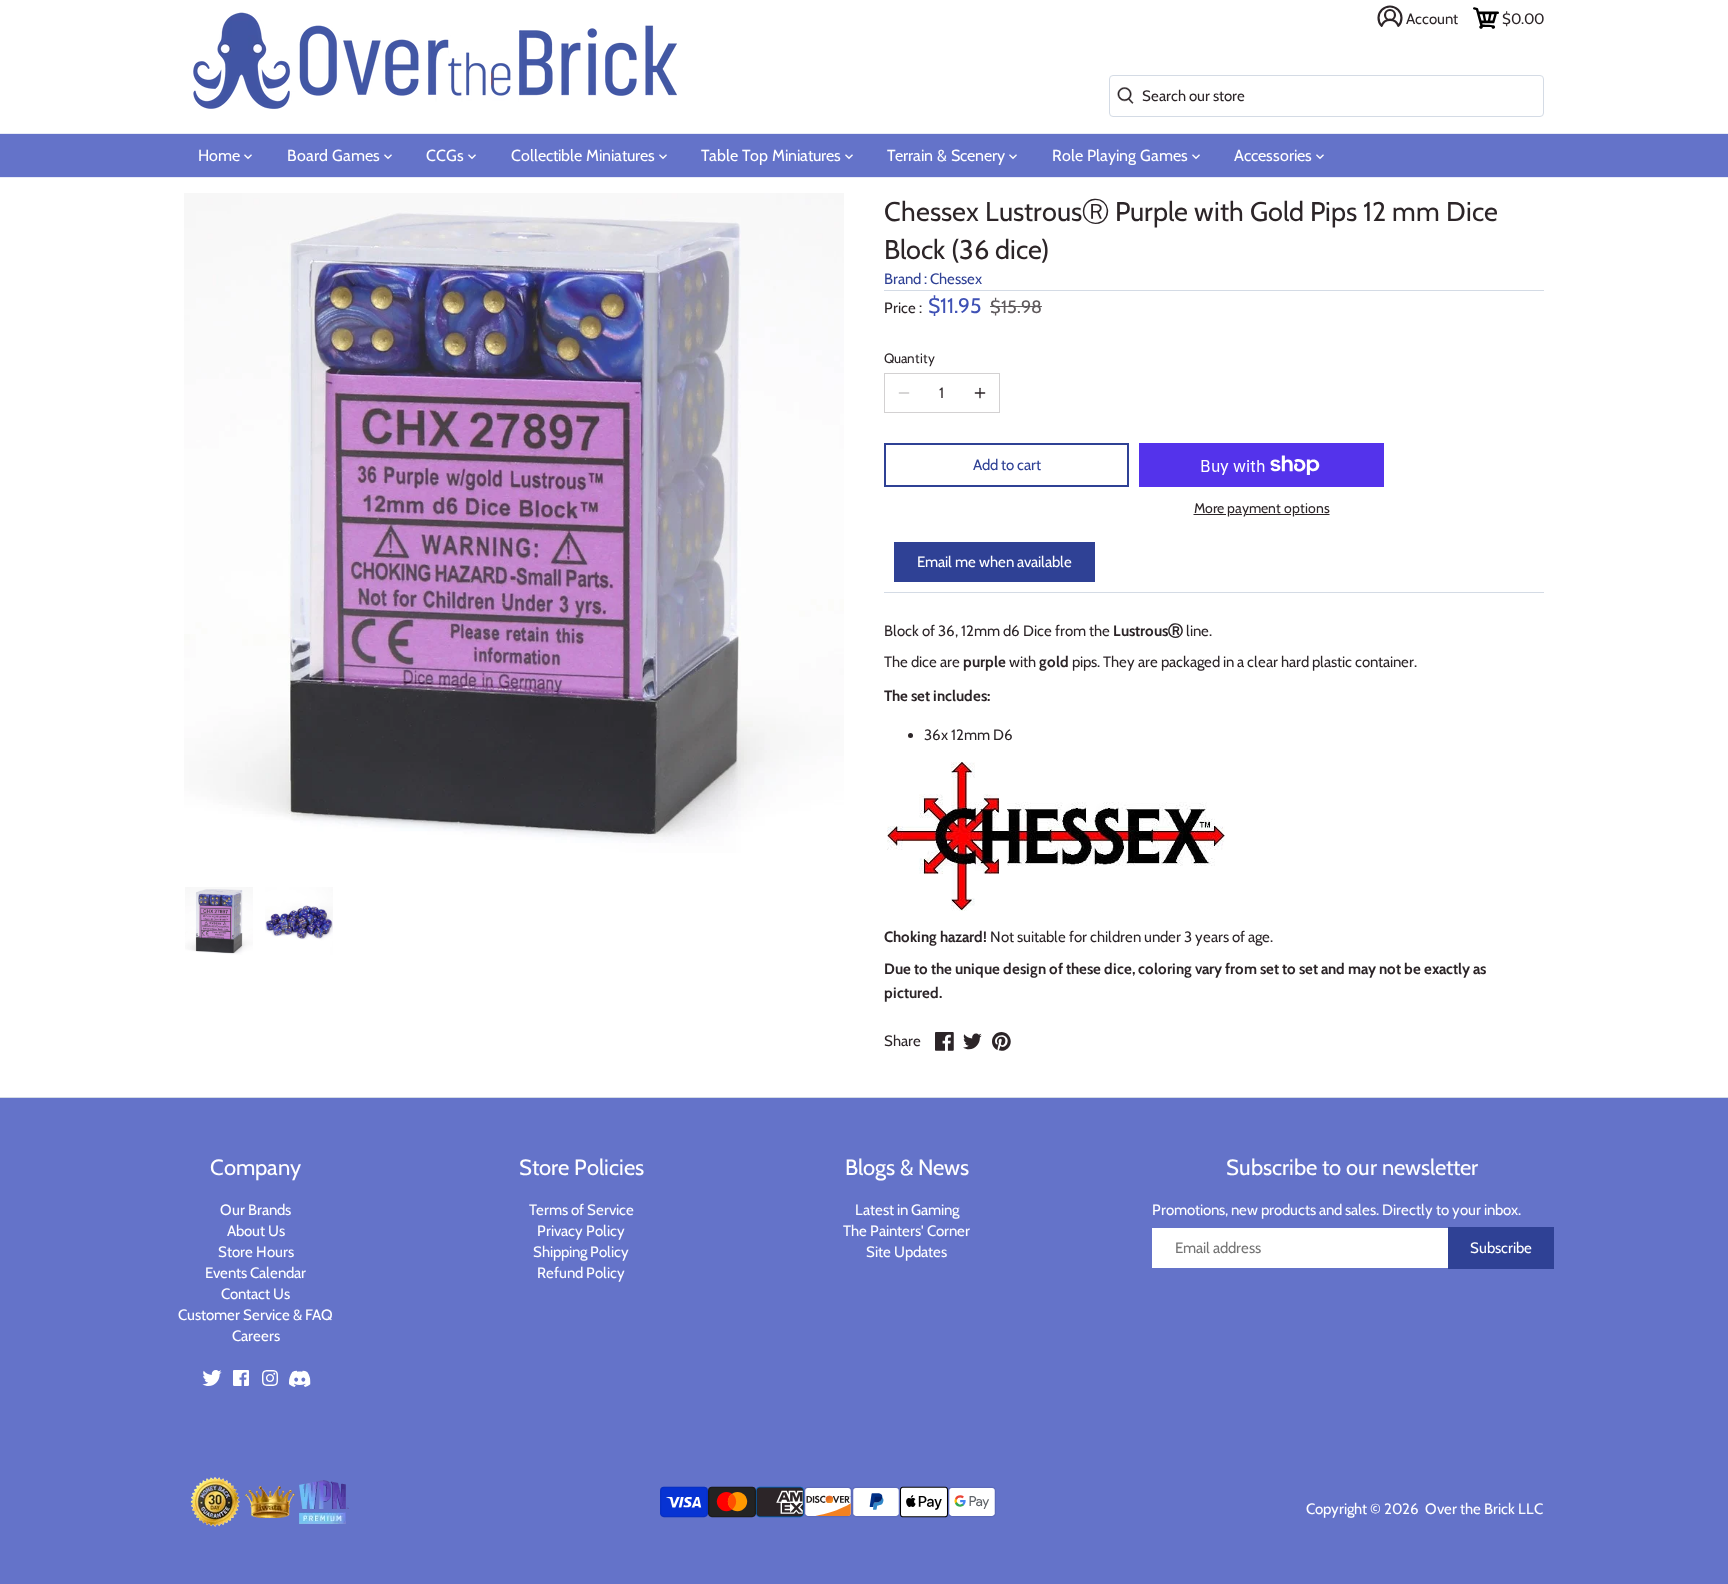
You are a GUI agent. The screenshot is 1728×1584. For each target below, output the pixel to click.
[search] (1121, 96)
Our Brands (255, 1210)
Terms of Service (581, 1210)
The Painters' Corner (906, 1231)
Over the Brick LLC (1482, 1509)
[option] (219, 921)
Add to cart (1007, 465)
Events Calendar (255, 1273)
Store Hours (256, 1252)
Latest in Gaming (907, 1210)
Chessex (956, 279)
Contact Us (255, 1294)
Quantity (909, 358)
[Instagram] (270, 1377)
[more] (980, 393)
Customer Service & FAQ (255, 1315)
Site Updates (906, 1252)
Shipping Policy (581, 1252)
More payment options (1262, 508)
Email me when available (994, 562)
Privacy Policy (581, 1231)
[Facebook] (241, 1377)
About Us (256, 1231)
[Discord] (299, 1377)
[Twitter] (212, 1377)
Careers (256, 1336)
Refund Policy (581, 1273)
